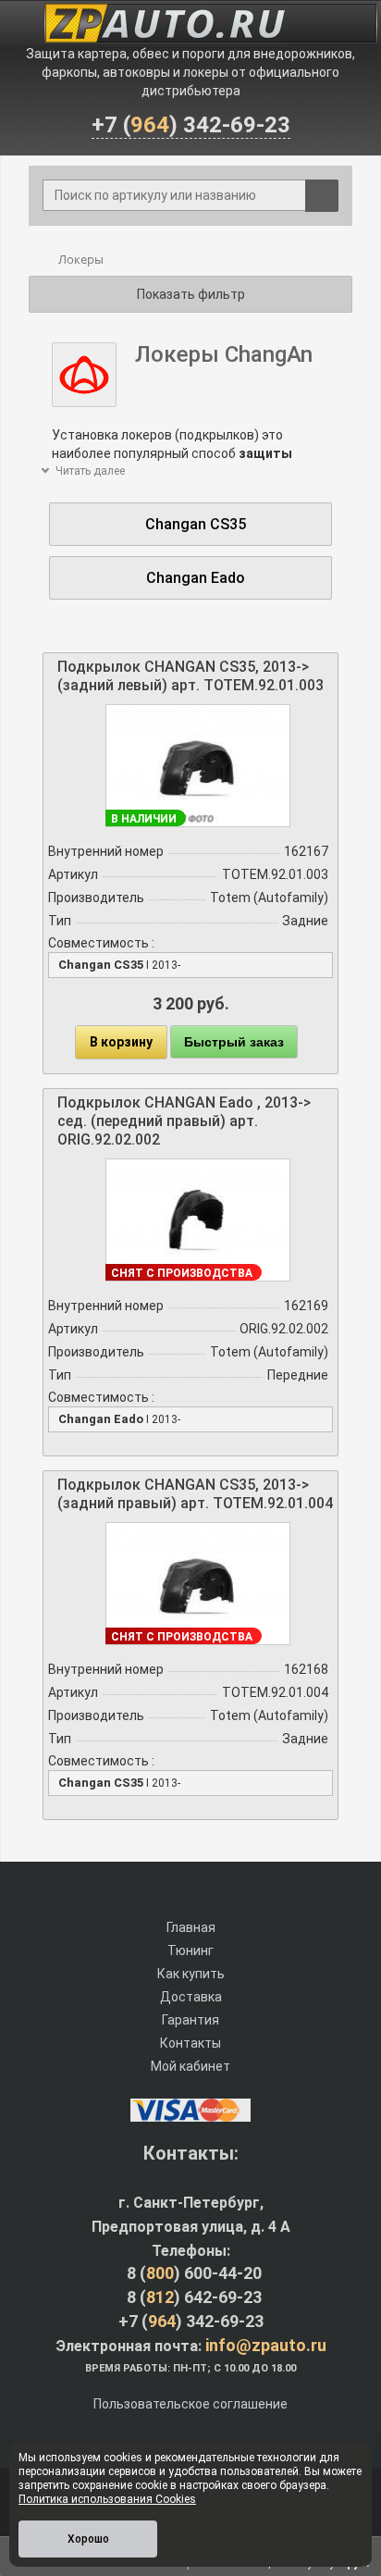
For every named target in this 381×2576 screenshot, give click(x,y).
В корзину (121, 1042)
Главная (191, 1927)
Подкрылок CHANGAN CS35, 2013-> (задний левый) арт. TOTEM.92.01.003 (190, 676)
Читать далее (89, 471)
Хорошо (88, 2539)
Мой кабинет (190, 2066)
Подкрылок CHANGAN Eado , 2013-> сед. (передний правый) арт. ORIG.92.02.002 (184, 1121)
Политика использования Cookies (107, 2499)
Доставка (191, 1997)
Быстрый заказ (234, 1042)
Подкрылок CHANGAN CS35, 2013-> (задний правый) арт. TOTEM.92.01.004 (195, 1494)
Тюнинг (190, 1951)
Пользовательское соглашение (190, 2404)
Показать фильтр (191, 294)
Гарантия (190, 2020)
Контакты (190, 2043)
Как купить (191, 1974)
